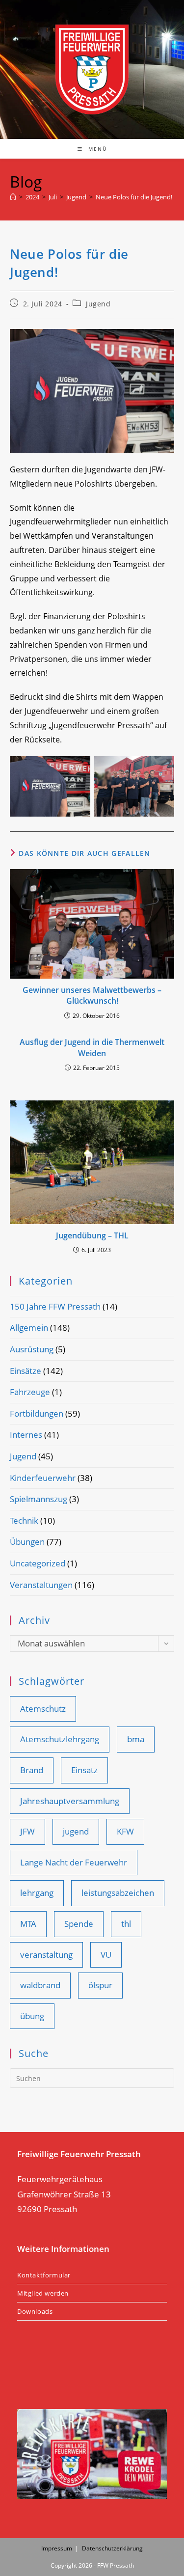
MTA (28, 1924)
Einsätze (26, 1371)
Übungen (27, 1542)
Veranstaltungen (41, 1585)
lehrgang (37, 1893)
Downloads (35, 2311)
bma (136, 1739)
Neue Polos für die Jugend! (134, 197)
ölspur (100, 1985)
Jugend (98, 304)
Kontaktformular (44, 2275)
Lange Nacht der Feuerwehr (74, 1862)
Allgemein (29, 1328)
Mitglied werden (43, 2293)
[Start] (13, 197)
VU (106, 1955)
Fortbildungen (37, 1413)
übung (32, 2016)
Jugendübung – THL (92, 1235)
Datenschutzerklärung (112, 2548)
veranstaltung (46, 1955)
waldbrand (40, 1985)
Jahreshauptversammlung (70, 1801)
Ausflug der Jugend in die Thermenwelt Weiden (92, 1047)
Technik (24, 1521)
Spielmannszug (39, 1499)
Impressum (57, 2548)
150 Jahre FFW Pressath (55, 1306)
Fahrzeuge (30, 1392)
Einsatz (84, 1770)
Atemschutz (43, 1709)
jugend (76, 1831)
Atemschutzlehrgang (60, 1739)
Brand (32, 1770)
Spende (79, 1924)
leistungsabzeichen (118, 1893)
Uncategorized (38, 1563)
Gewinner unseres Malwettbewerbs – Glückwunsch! (92, 995)
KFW (125, 1831)
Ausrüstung (32, 1349)
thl (126, 1924)
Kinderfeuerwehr (43, 1478)
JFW (27, 1831)
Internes (26, 1435)
